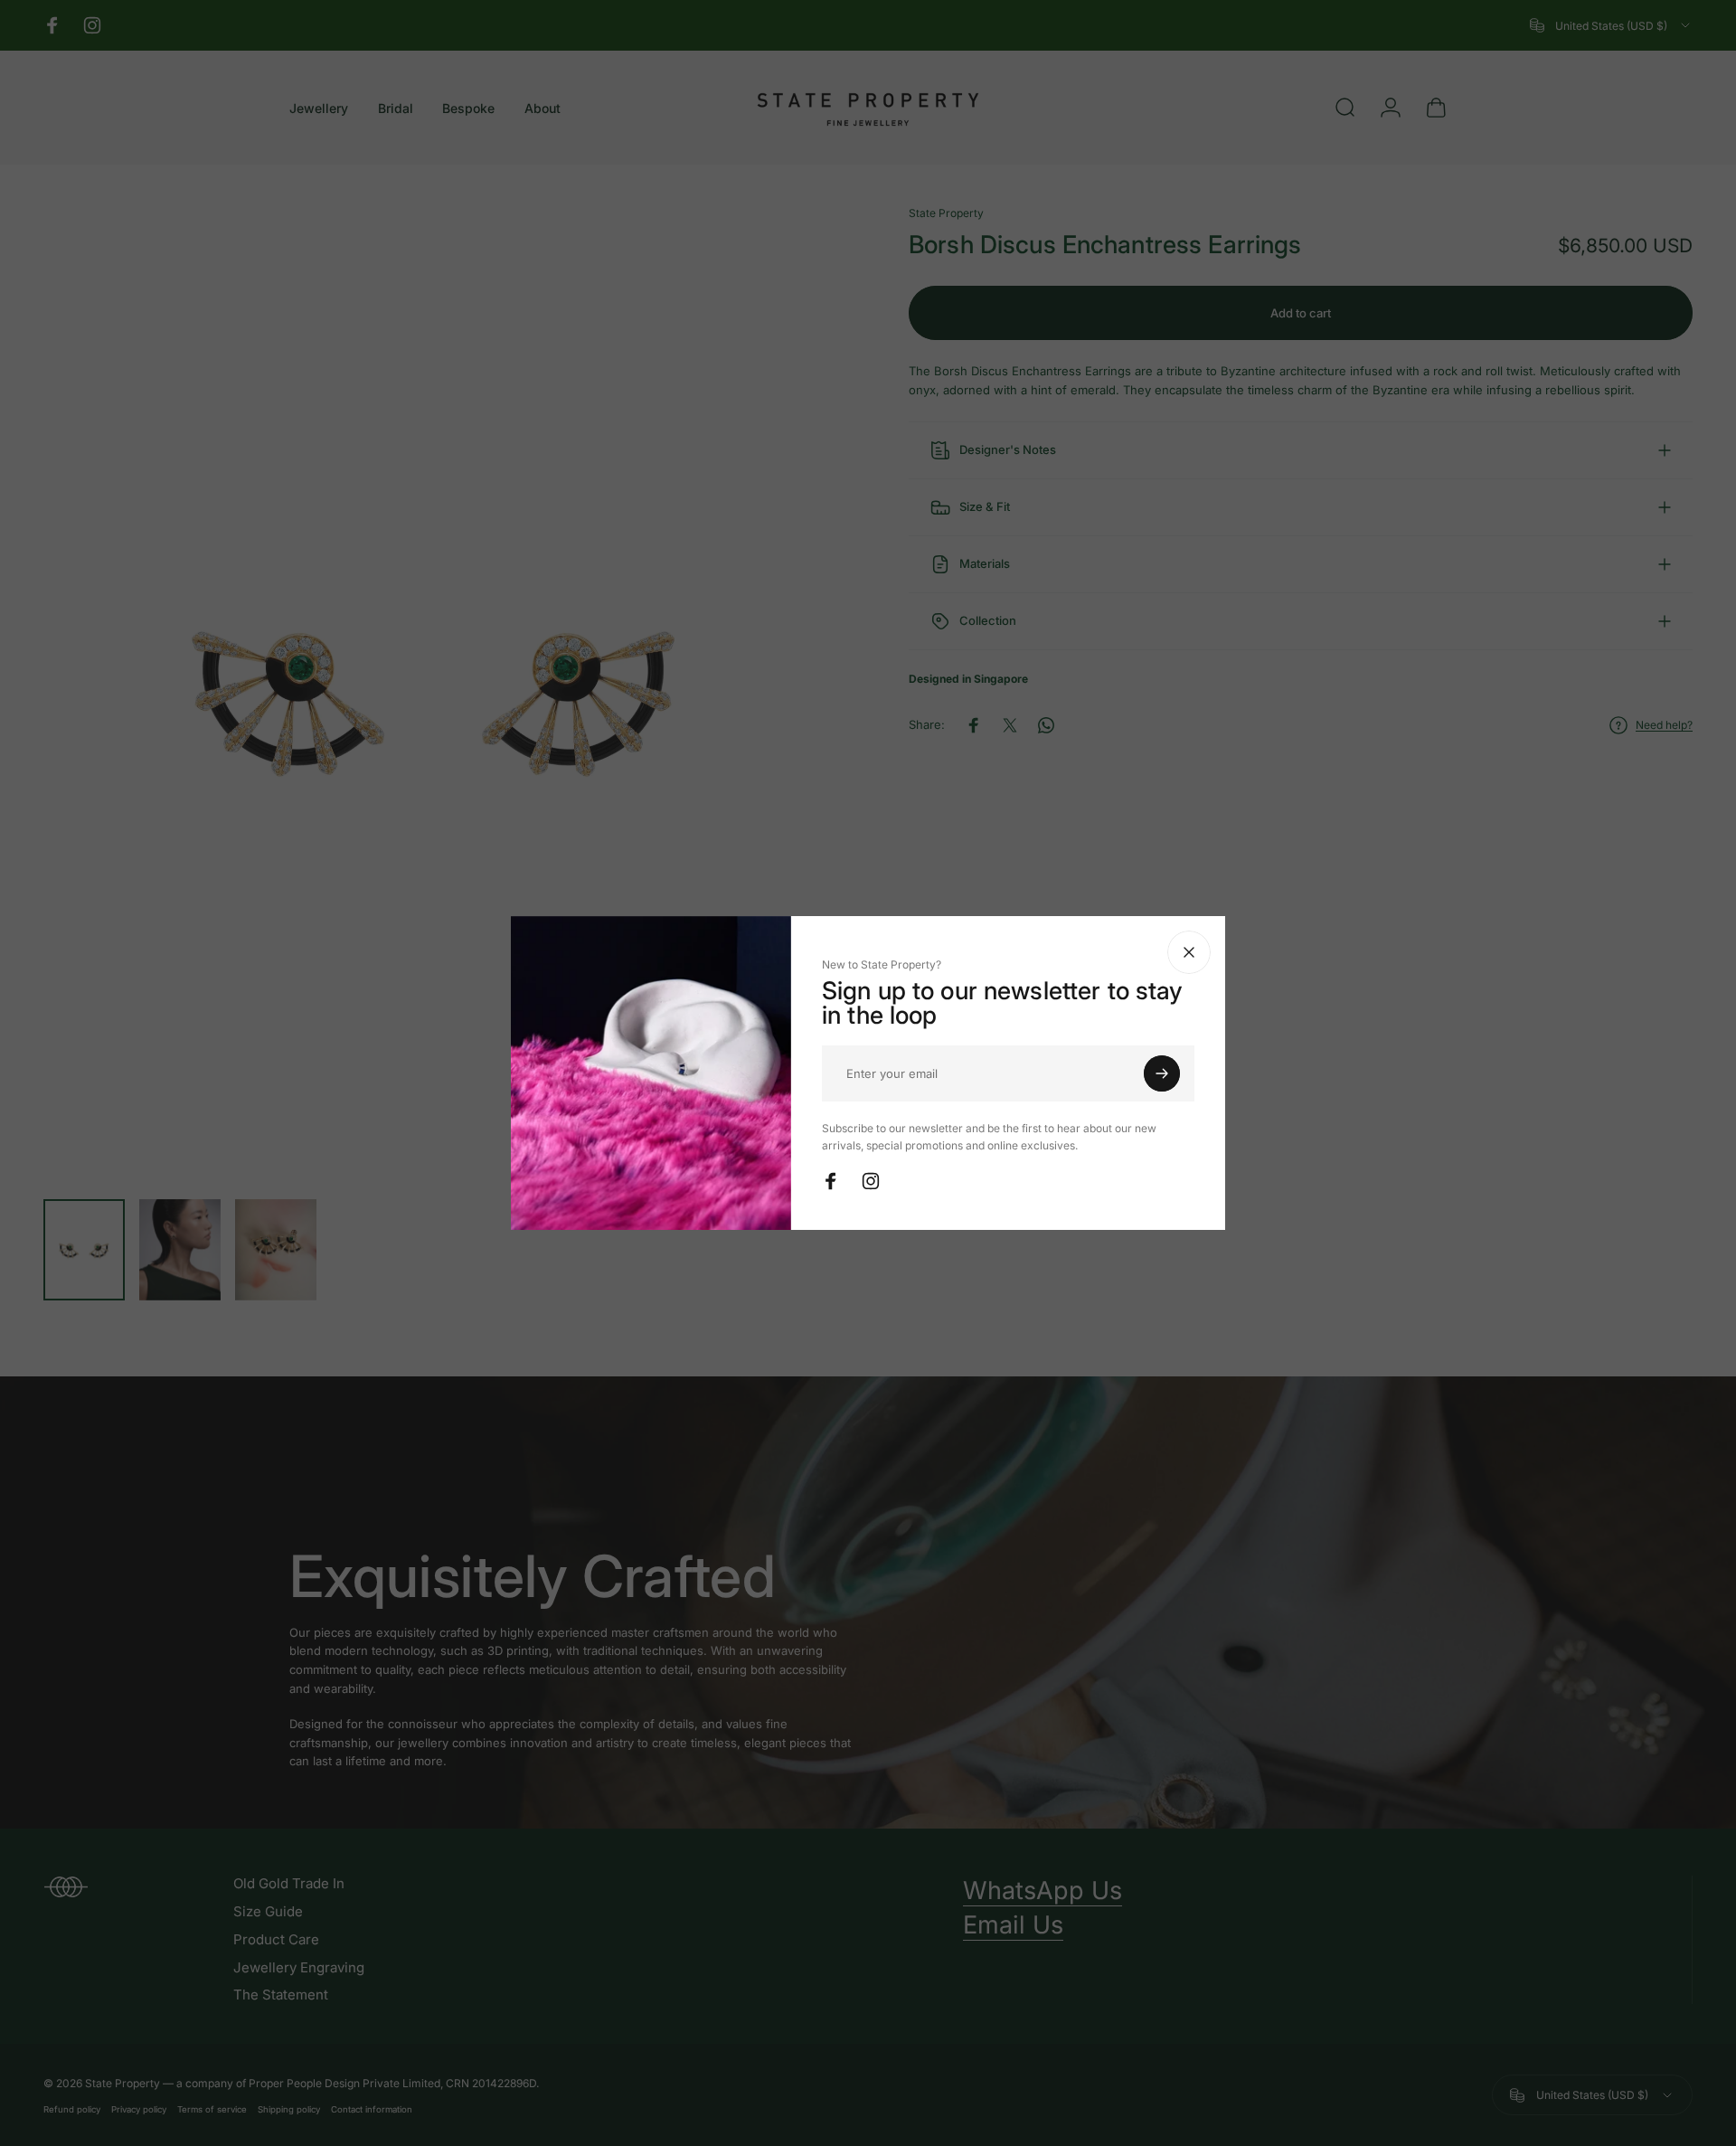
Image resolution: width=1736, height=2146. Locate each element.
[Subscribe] (1162, 1073)
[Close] (1189, 952)
